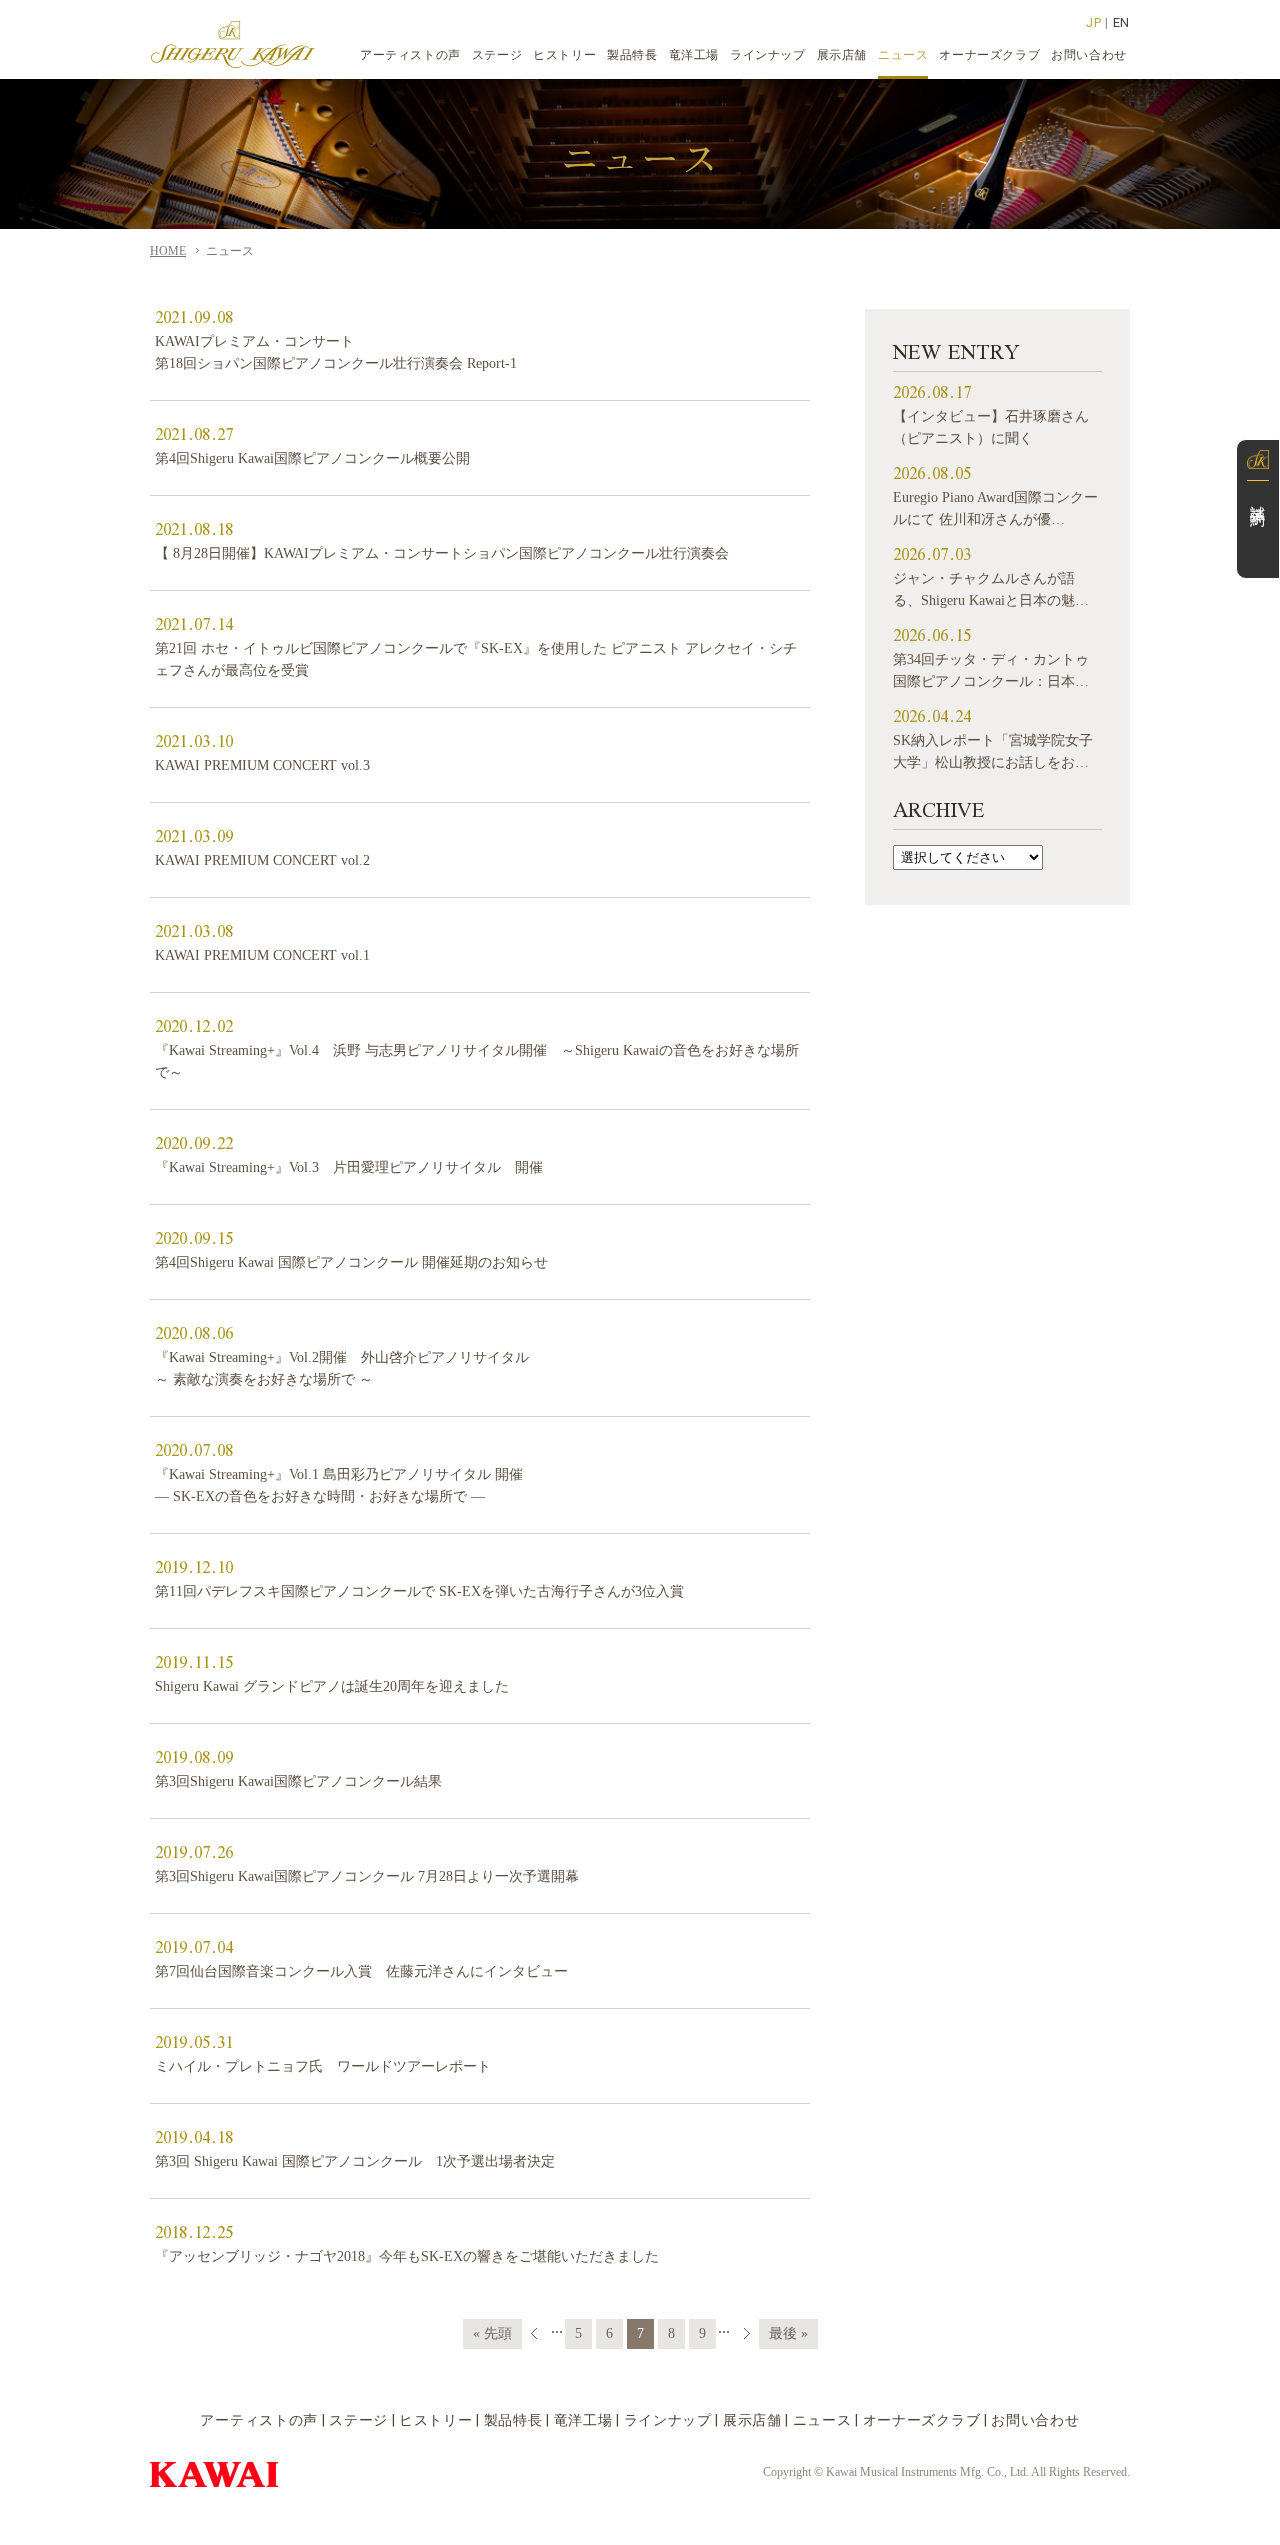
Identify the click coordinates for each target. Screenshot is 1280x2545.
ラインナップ (668, 2420)
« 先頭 (492, 2333)
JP (1093, 22)
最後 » (788, 2333)
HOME (168, 251)
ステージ (358, 2420)
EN (1121, 22)
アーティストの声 (259, 2420)
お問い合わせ (1035, 2420)
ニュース (822, 2420)
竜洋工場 (583, 2420)
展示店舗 (752, 2420)
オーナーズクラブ (922, 2420)
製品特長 (513, 2420)
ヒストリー (436, 2420)
